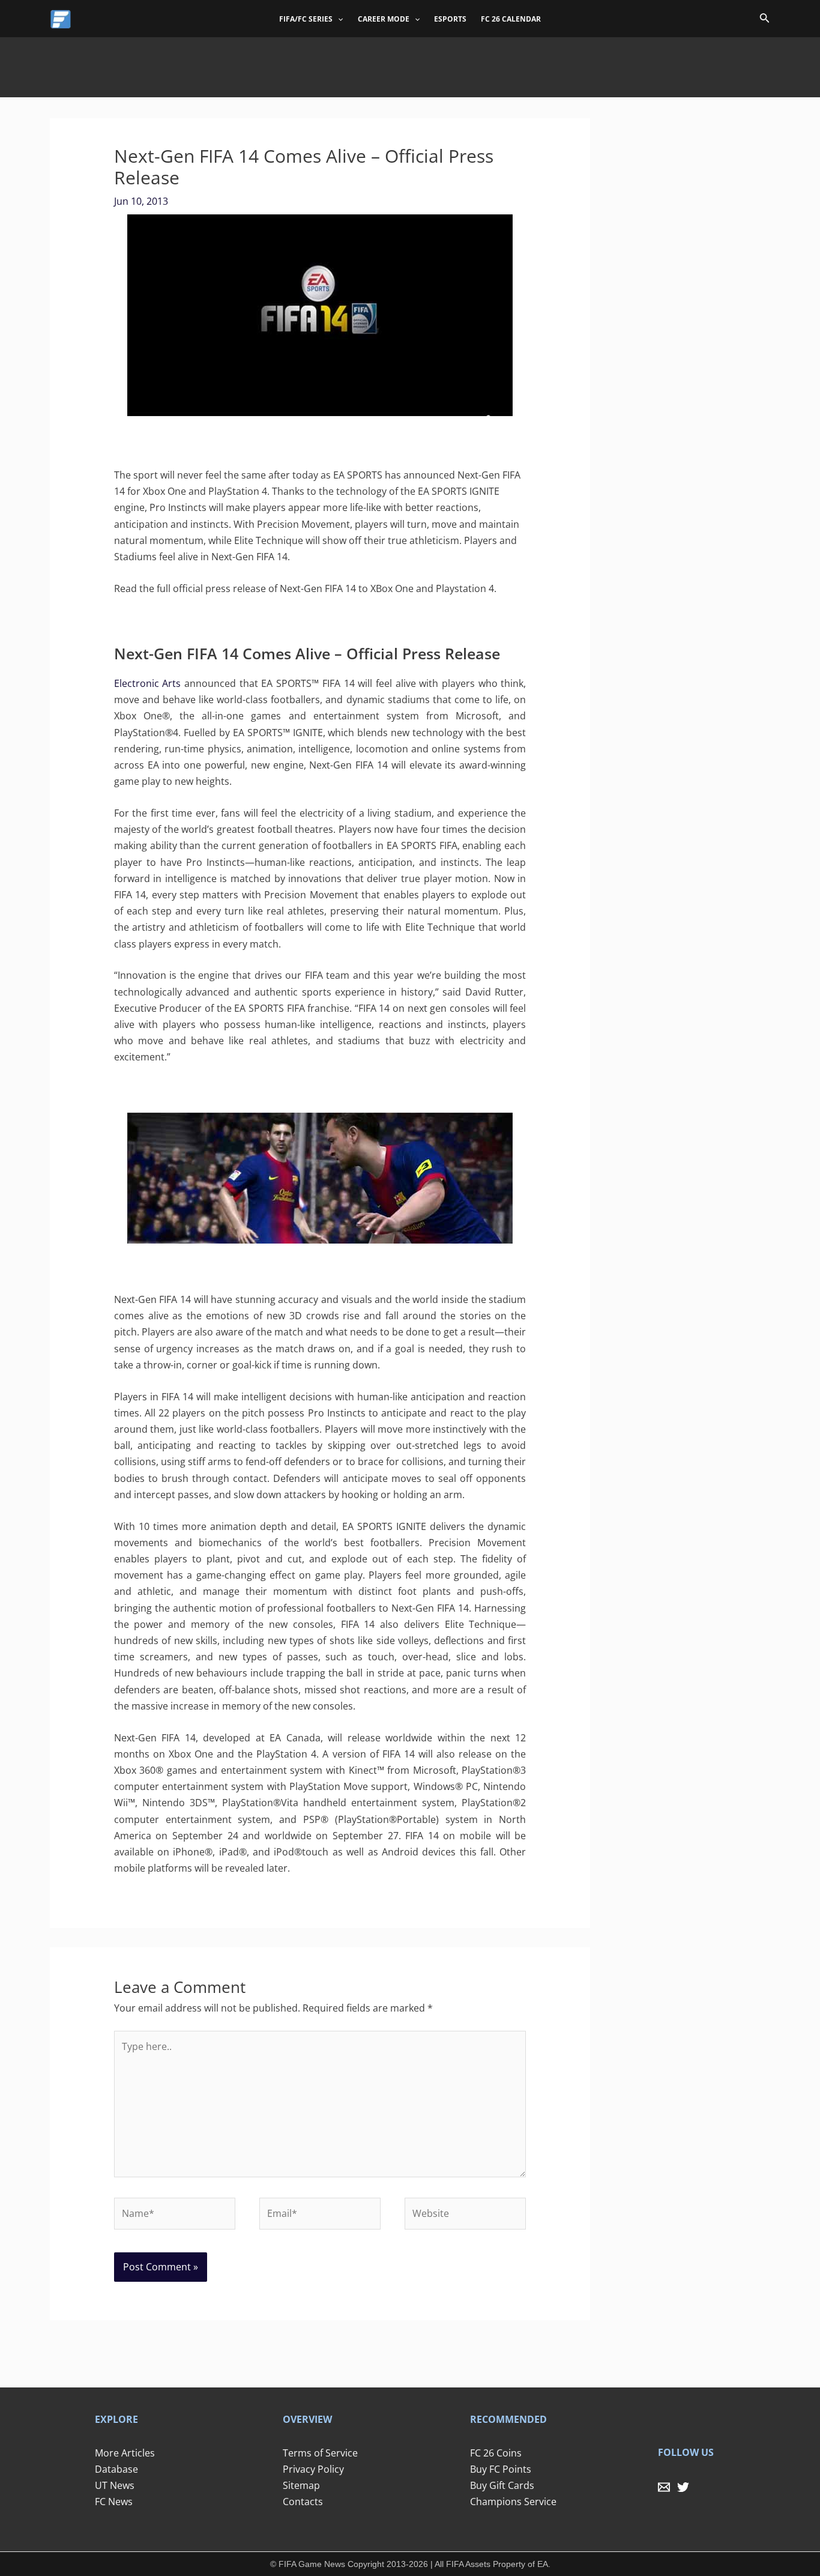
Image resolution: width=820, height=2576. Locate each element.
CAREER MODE (384, 19)
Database (116, 2469)
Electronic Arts (148, 683)
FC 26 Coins (496, 2453)
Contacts (303, 2502)
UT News (115, 2485)
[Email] (664, 2487)
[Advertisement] (410, 64)
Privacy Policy (313, 2469)
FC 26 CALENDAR (511, 19)
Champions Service (513, 2502)
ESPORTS (450, 19)
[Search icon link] (765, 20)
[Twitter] (683, 2487)
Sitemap (301, 2485)
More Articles (125, 2453)
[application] (338, 19)
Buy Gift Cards (502, 2485)
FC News (114, 2502)
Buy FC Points (501, 2469)
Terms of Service (320, 2453)
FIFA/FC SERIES (306, 19)
